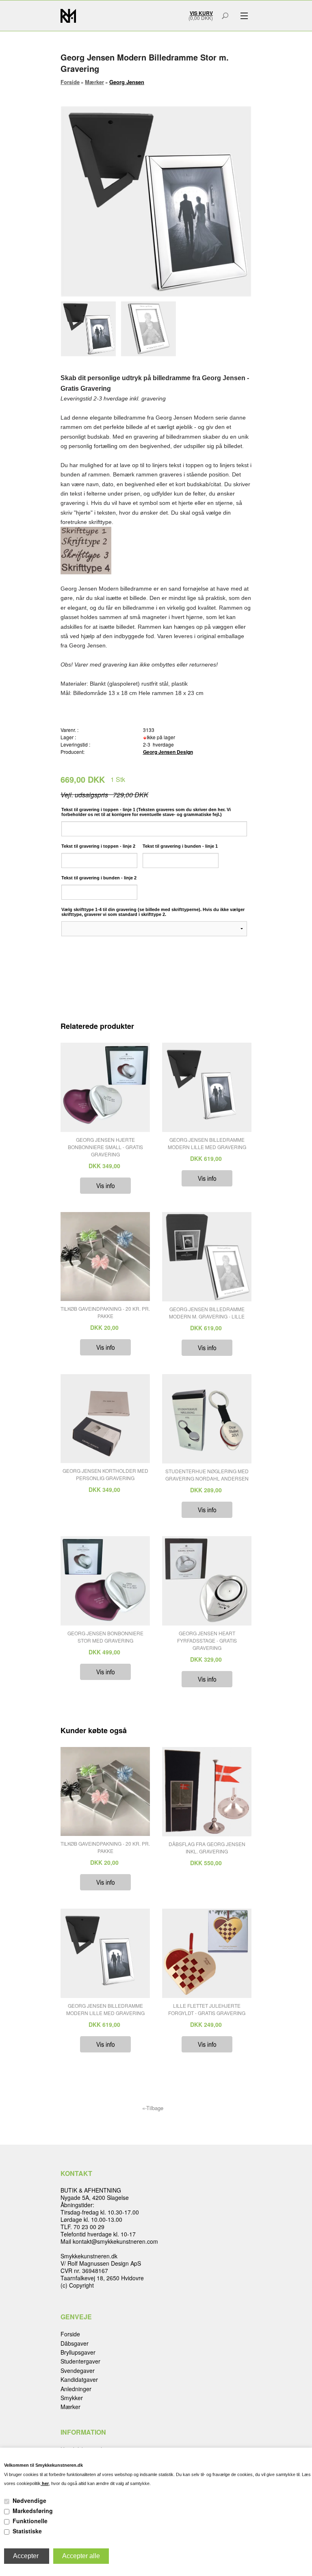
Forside (70, 82)
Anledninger (76, 2389)
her (45, 2483)
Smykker (72, 2398)
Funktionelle (30, 2521)
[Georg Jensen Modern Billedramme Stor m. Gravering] (90, 329)
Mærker (70, 2407)
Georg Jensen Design (168, 752)
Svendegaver (78, 2370)
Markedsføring (33, 2511)
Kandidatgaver (79, 2379)
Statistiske (27, 2531)
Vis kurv (201, 13)
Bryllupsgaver (78, 2352)
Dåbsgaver (75, 2343)
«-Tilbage (153, 2108)
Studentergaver (80, 2361)
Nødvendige (29, 2500)
